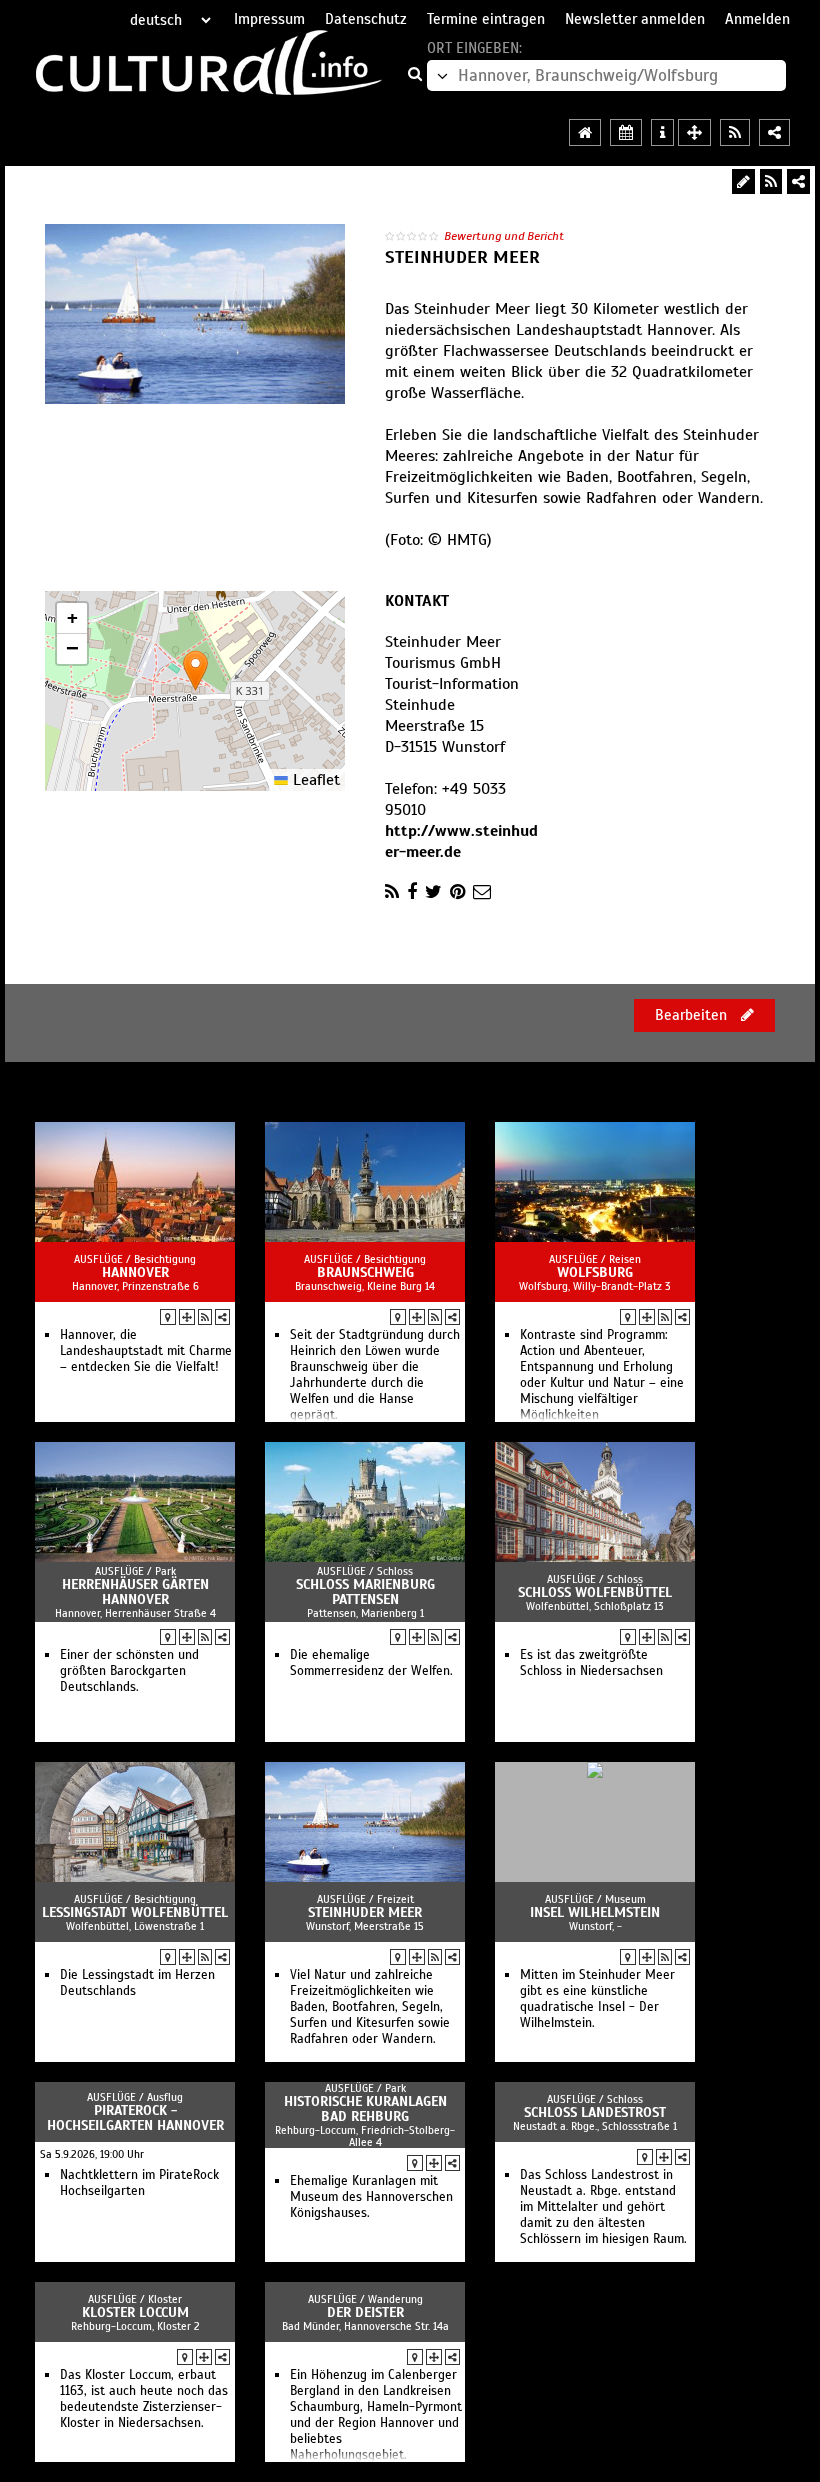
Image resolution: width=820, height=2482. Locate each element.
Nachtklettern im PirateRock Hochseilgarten (139, 2183)
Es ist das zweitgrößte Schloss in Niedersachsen (591, 1663)
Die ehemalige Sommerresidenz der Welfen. (371, 1663)
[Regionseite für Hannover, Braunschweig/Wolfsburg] (585, 132)
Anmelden (757, 19)
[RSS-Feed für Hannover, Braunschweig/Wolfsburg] (735, 132)
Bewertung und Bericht (504, 236)
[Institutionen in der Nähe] (187, 1317)
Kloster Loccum (135, 2312)
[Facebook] (412, 892)
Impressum (269, 19)
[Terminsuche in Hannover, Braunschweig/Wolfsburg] (626, 132)
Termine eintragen (486, 19)
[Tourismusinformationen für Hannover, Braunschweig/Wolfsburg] (662, 132)
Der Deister (365, 2312)
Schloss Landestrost (595, 2112)
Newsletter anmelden (635, 19)
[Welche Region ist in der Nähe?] (694, 132)
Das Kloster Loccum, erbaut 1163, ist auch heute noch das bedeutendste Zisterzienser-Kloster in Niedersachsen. (144, 2399)
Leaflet (314, 780)
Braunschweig (365, 1272)
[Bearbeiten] (743, 181)
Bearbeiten (693, 1015)
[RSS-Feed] (771, 181)
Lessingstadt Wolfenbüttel (135, 1912)
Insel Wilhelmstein (595, 1912)
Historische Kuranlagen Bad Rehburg (365, 2109)
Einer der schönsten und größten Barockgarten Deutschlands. (129, 1671)
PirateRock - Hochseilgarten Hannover (135, 2118)
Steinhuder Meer (365, 1912)
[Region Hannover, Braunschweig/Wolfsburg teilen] (774, 132)
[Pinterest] (457, 892)
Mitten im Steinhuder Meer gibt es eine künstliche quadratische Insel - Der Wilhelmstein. (597, 1999)
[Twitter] (433, 892)
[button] (195, 670)
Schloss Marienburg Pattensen (365, 1592)
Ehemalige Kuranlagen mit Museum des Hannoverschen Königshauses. (371, 2197)
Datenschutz (366, 19)
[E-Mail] (482, 892)
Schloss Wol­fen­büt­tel (595, 1592)
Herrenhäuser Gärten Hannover (135, 1592)
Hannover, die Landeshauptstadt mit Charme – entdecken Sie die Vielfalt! (146, 1351)
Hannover (135, 1272)
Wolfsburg (595, 1272)
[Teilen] (798, 181)
